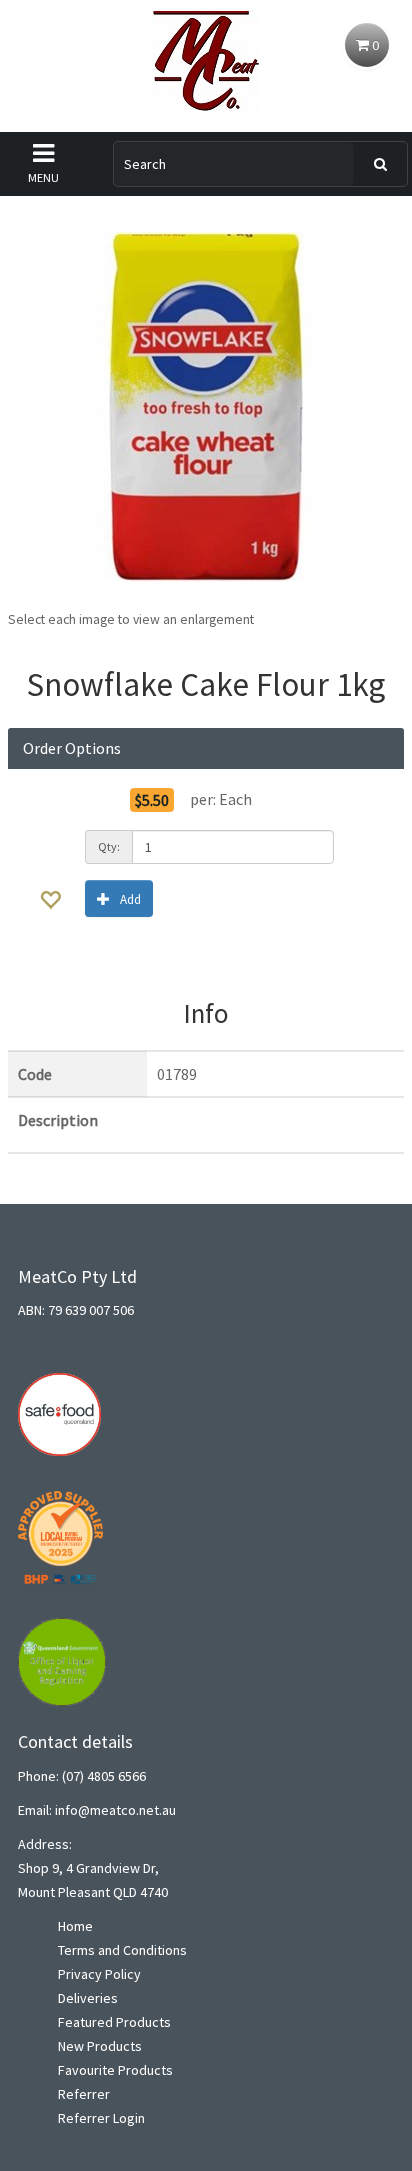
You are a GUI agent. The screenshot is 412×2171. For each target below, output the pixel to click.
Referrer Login (101, 2118)
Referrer (84, 2094)
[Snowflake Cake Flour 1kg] (206, 407)
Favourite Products (115, 2070)
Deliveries (88, 1998)
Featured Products (114, 2022)
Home (75, 1926)
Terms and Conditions (122, 1950)
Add (130, 899)
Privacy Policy (99, 1974)
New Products (100, 2046)
